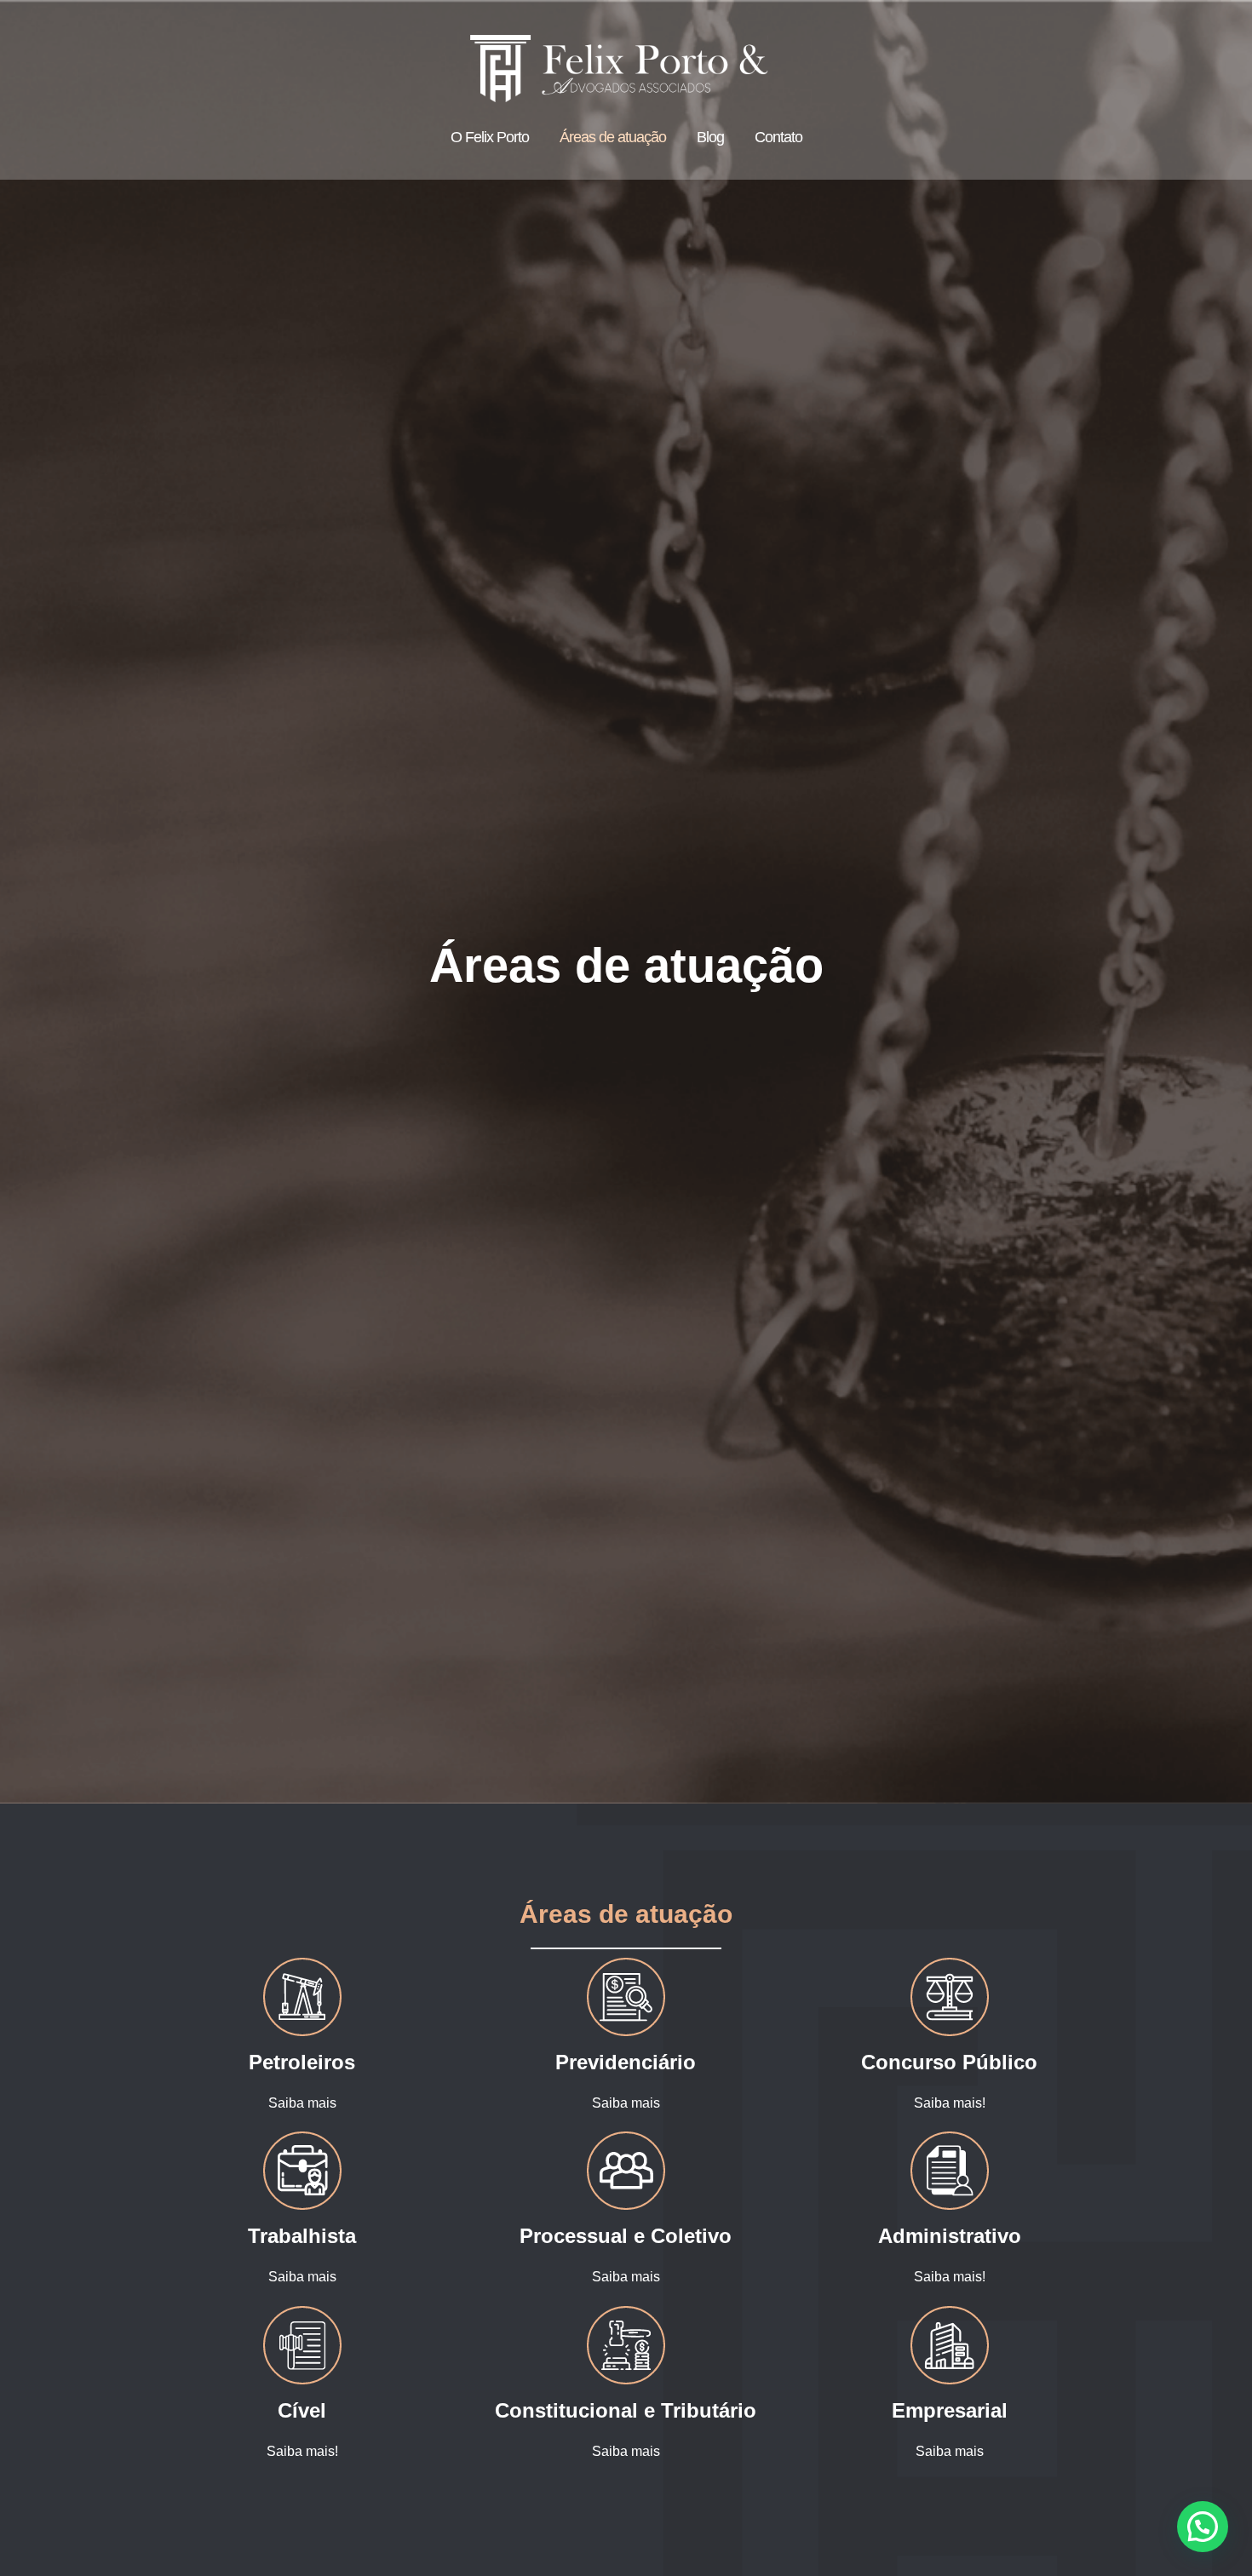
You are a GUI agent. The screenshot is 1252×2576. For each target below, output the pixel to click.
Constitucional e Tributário (626, 2410)
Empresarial (950, 2410)
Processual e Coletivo (626, 2236)
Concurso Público (949, 2062)
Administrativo (950, 2236)
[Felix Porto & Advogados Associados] (619, 68)
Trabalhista (302, 2236)
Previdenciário (626, 2062)
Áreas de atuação (613, 137)
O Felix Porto (490, 137)
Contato (778, 137)
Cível (302, 2410)
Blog (710, 137)
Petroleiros (302, 2062)
